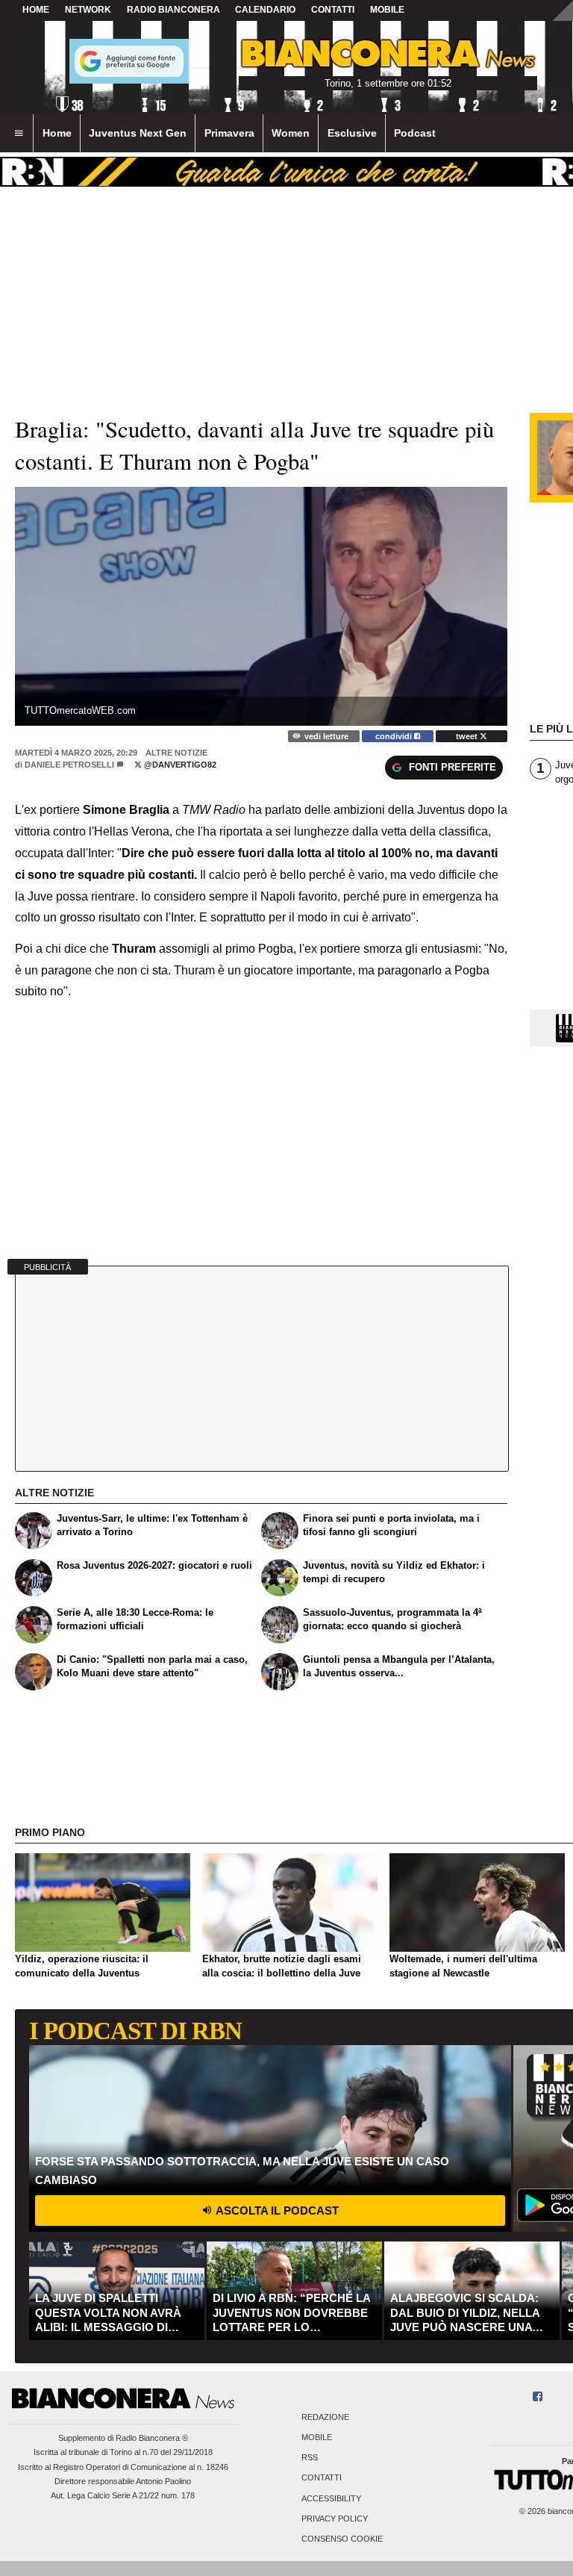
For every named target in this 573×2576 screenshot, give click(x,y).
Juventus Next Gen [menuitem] (138, 133)
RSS (310, 2458)
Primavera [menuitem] (229, 133)
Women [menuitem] (291, 133)
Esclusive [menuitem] (352, 133)
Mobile (317, 2437)
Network (88, 10)
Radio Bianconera (173, 10)
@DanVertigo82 (179, 765)
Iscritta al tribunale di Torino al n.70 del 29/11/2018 (123, 2452)
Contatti (322, 2478)
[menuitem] (19, 134)
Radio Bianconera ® (152, 2438)
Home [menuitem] (57, 133)
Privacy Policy (335, 2519)
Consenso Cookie (342, 2539)
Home (36, 10)
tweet (468, 736)
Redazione (325, 2417)
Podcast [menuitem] (415, 133)
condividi (395, 736)
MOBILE (387, 10)
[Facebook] (538, 2397)
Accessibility (331, 2498)
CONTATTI (333, 10)
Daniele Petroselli (69, 765)
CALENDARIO (265, 10)
